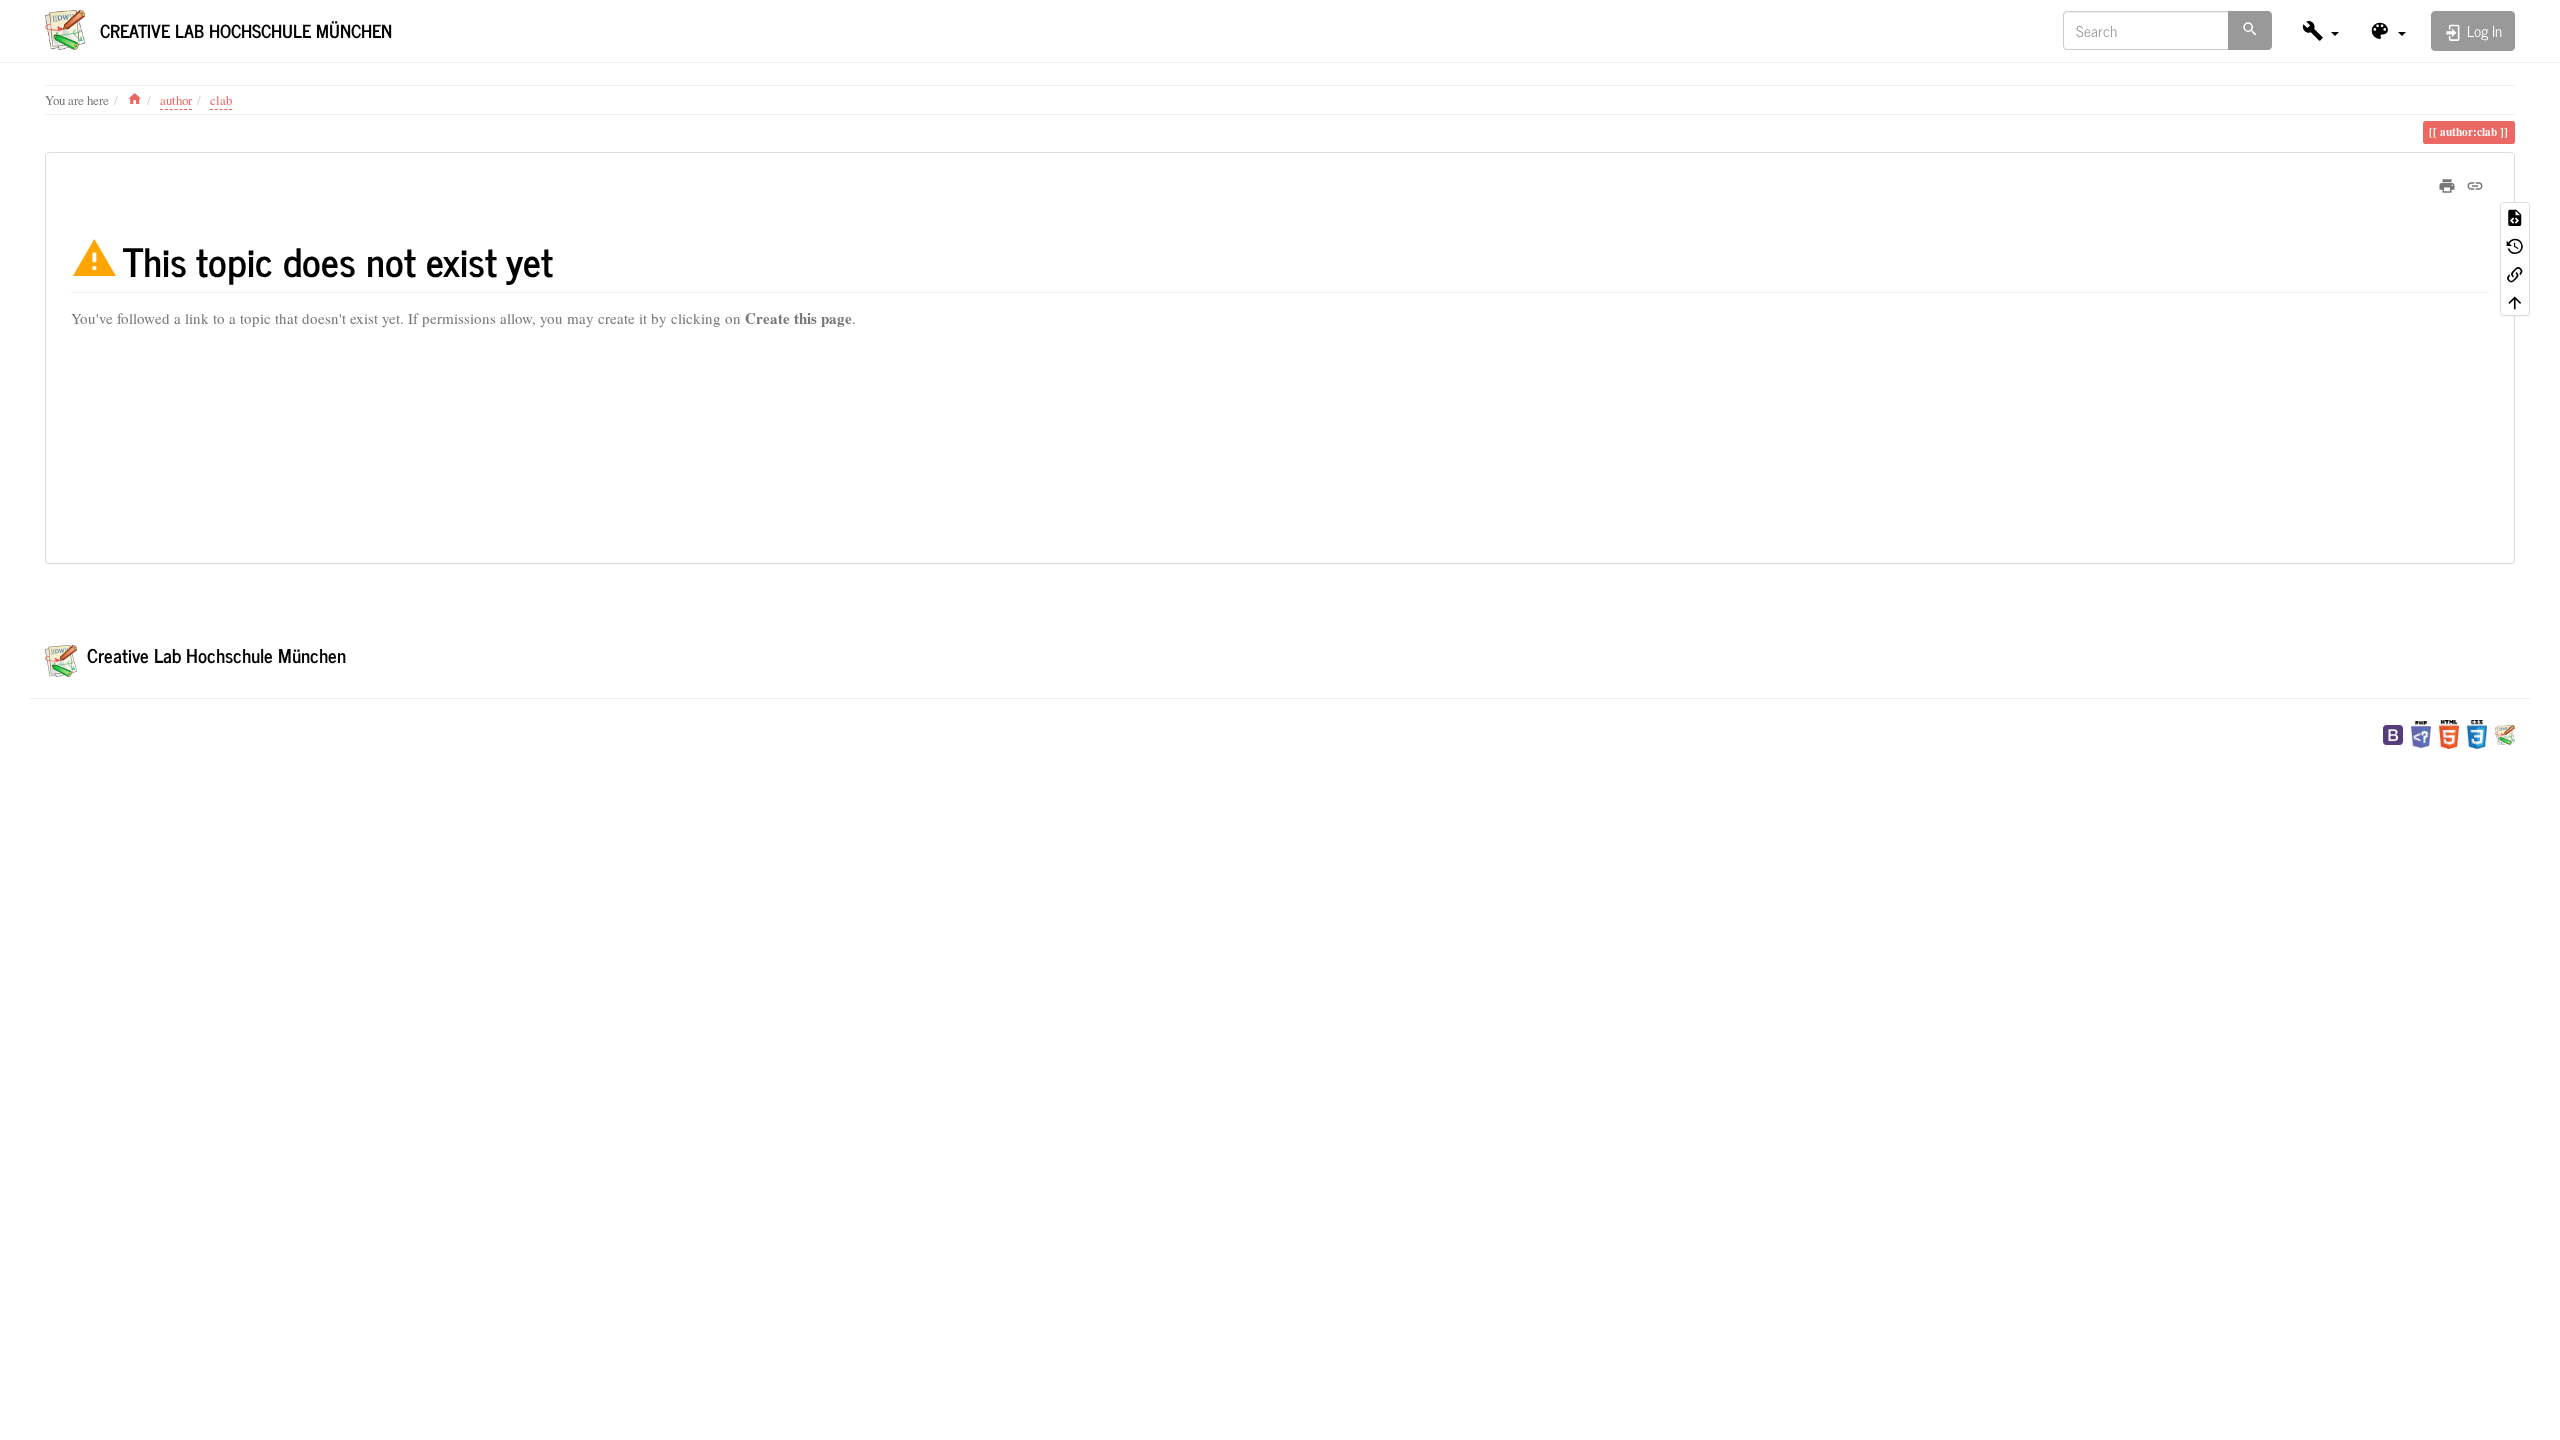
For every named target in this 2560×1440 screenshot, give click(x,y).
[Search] (2250, 30)
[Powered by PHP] (2421, 732)
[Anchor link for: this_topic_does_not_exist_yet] (572, 259)
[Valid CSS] (2477, 732)
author (176, 100)
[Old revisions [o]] (2515, 245)
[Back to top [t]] (2515, 301)
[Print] (2447, 183)
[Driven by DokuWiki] (2505, 732)
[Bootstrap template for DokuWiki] (2393, 732)
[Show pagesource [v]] (2515, 216)
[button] (2320, 30)
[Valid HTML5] (2449, 732)
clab (221, 100)
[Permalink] (2475, 183)
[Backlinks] (2515, 273)
